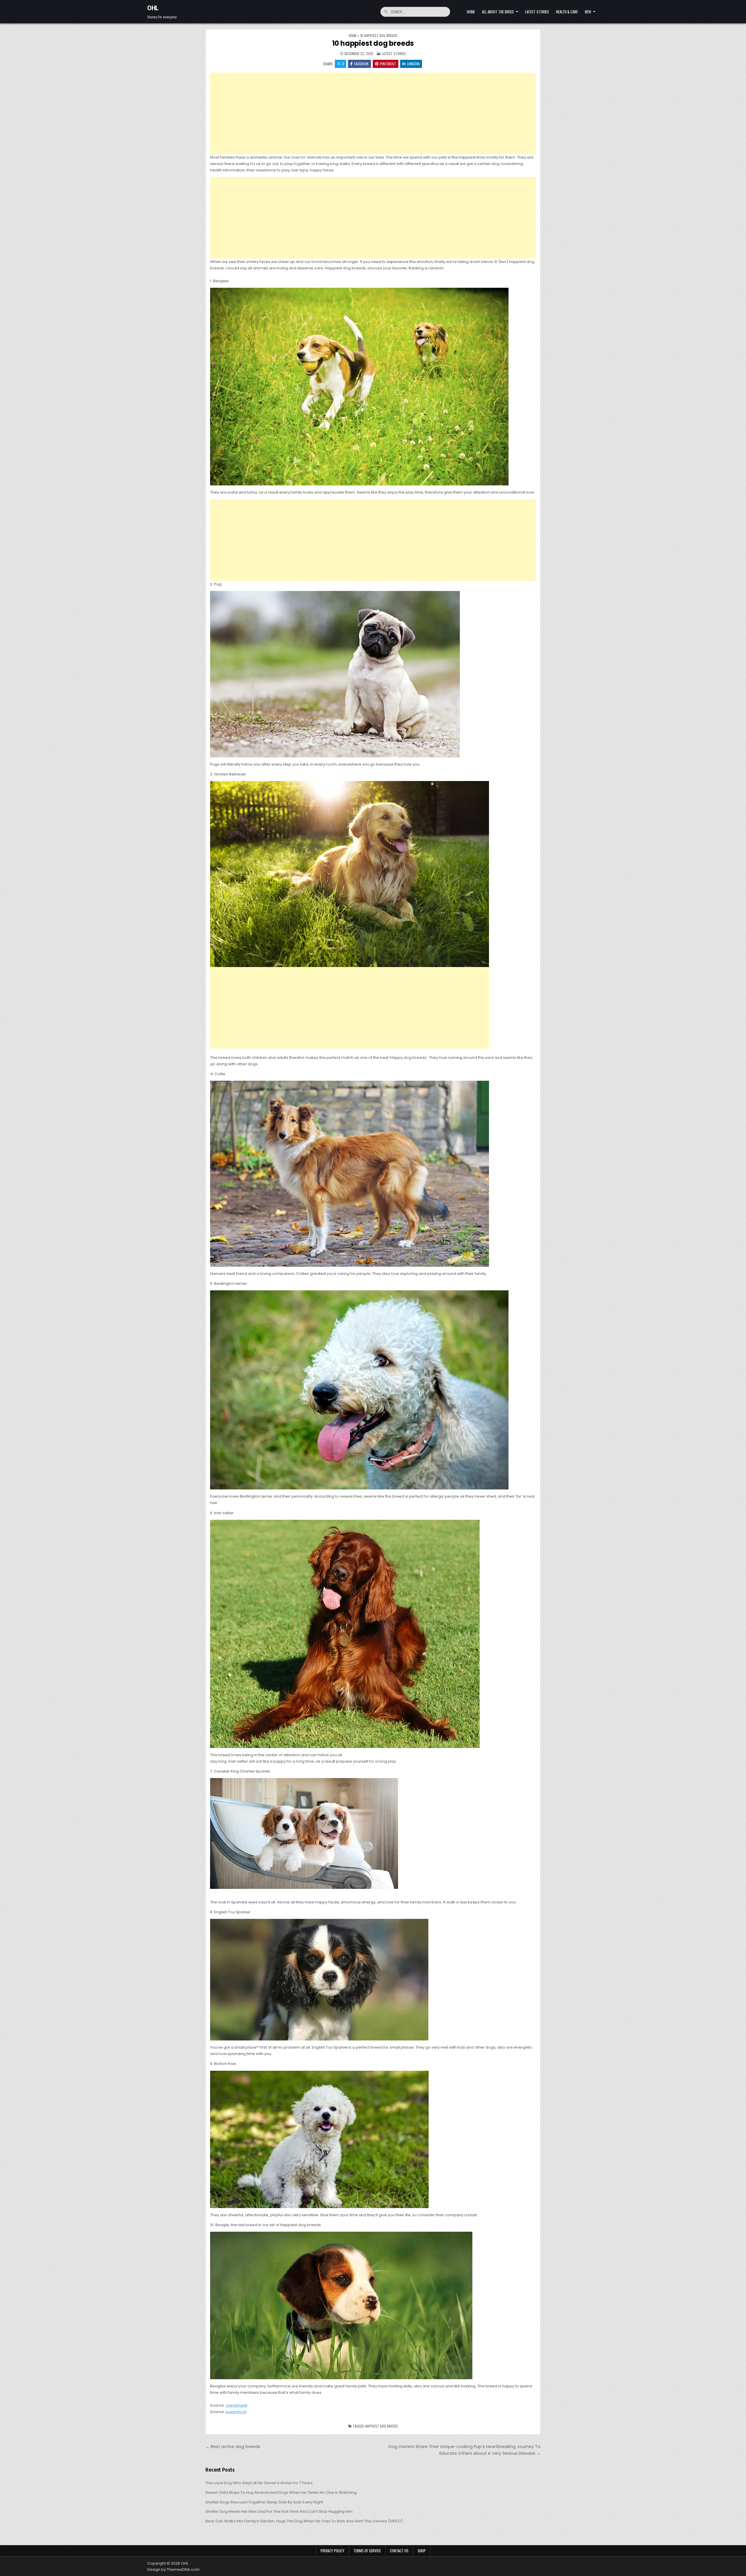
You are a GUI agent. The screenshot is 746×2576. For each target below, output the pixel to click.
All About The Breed (498, 12)
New (588, 12)
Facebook (361, 64)
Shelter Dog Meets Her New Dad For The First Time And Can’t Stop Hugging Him (279, 2511)
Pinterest (388, 64)
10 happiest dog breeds (373, 43)
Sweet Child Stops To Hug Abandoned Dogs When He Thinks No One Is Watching (281, 2492)
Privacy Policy (332, 2551)
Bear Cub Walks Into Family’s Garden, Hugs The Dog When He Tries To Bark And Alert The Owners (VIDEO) (304, 2521)
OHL (153, 8)
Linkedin (413, 64)
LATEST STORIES (537, 12)
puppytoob (236, 2412)
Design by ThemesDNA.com (173, 2569)
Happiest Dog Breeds (381, 2426)
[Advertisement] (373, 113)
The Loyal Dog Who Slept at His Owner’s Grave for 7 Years (259, 2483)
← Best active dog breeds (233, 2447)
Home (471, 12)
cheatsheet (236, 2405)
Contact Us (399, 2551)
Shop (422, 2551)
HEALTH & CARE (567, 12)
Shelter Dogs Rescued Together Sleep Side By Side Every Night (264, 2502)
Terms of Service (367, 2551)
